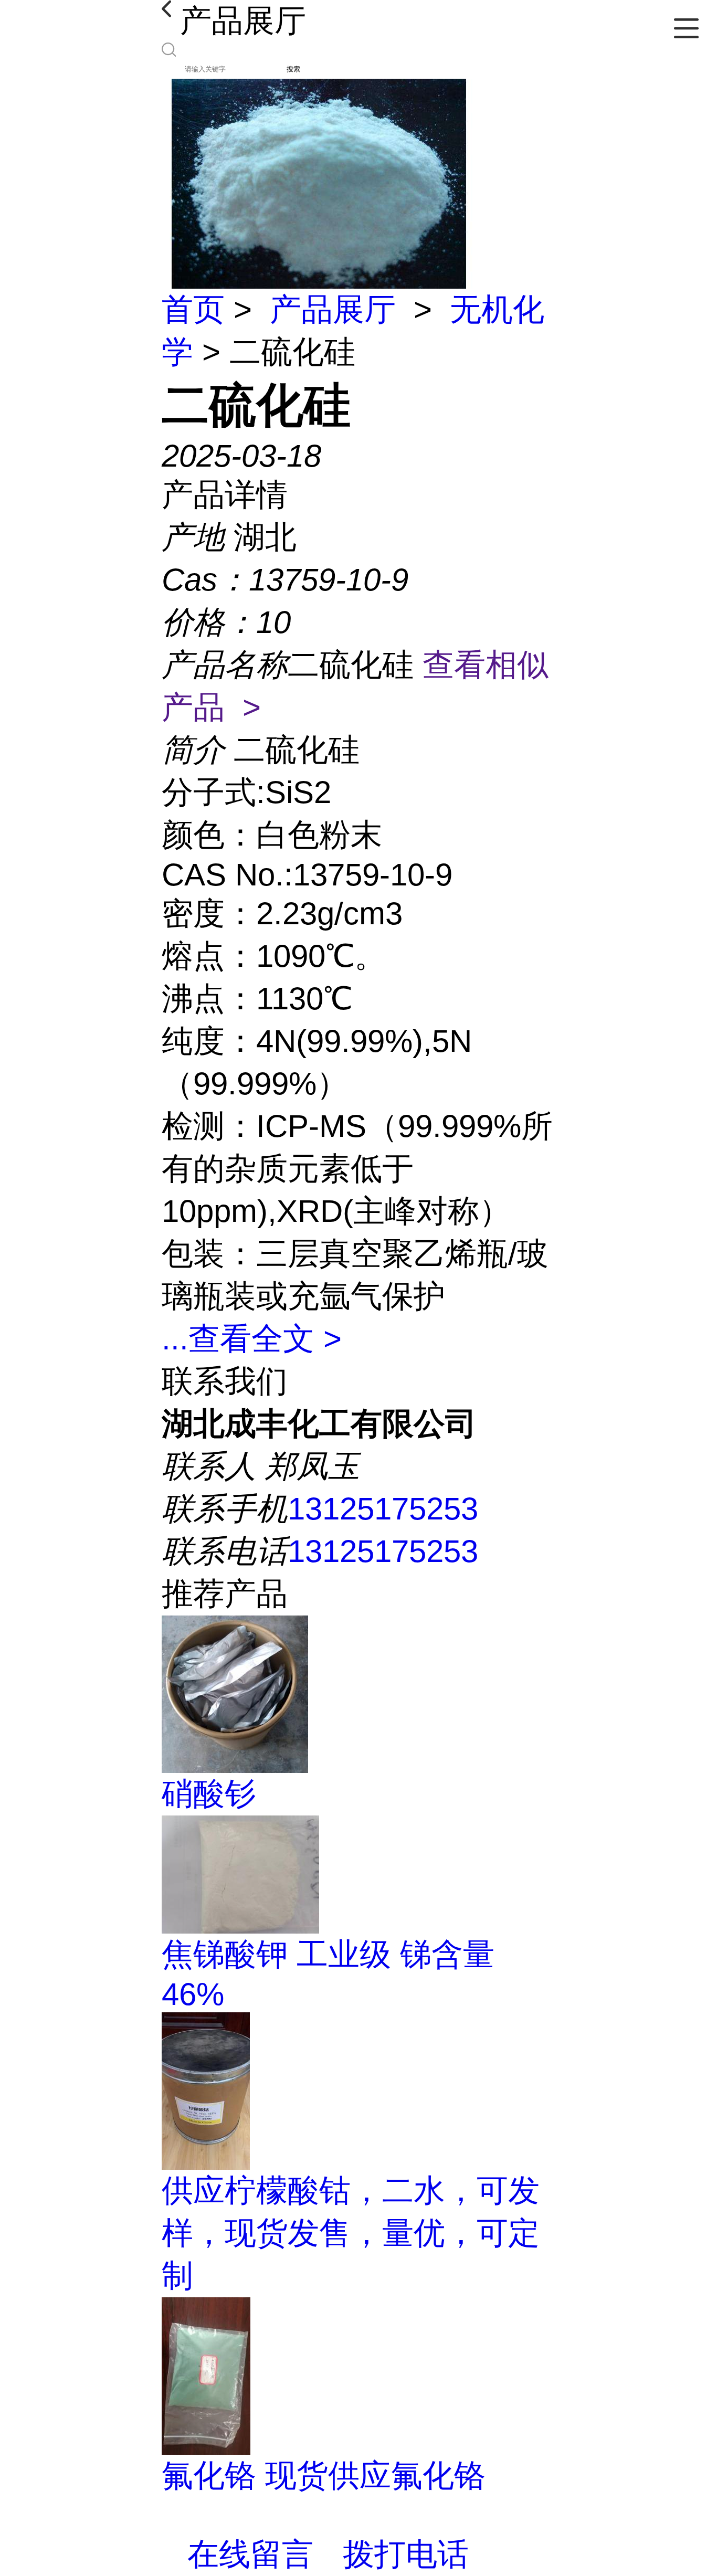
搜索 (293, 69)
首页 (193, 309)
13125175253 (383, 1509)
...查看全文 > (252, 1339)
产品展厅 (333, 309)
